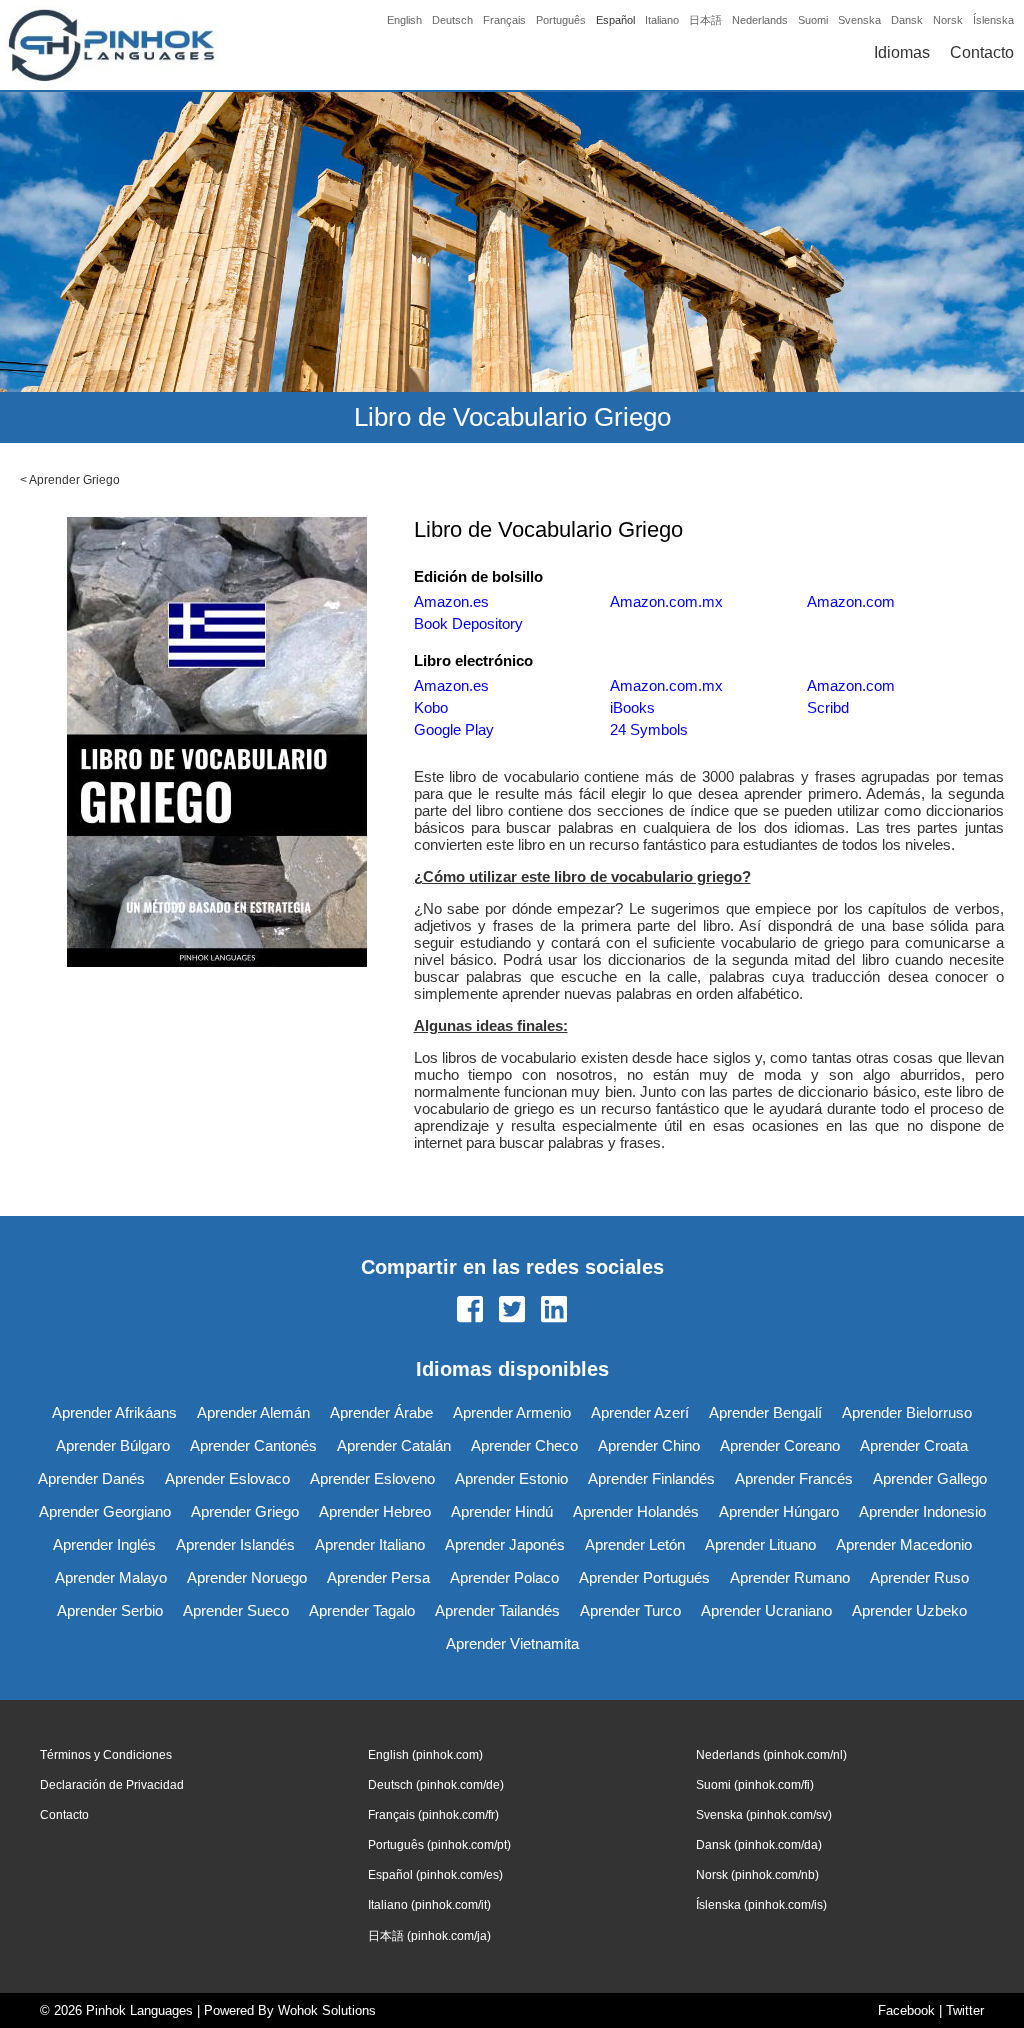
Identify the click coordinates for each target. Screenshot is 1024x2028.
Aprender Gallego (930, 1478)
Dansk (907, 20)
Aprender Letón (635, 1544)
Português (561, 20)
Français (504, 20)
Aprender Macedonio (904, 1544)
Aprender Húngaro (779, 1511)
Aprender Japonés (505, 1544)
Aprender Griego (74, 480)
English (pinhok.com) (425, 1755)
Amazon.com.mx (666, 601)
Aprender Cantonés (253, 1445)
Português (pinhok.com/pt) (439, 1845)
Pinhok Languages (139, 2010)
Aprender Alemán (253, 1412)
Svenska (859, 20)
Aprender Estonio (511, 1478)
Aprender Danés (91, 1478)
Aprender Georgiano (105, 1511)
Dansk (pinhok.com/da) (759, 1845)
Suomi (813, 20)
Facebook (906, 2010)
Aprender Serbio (110, 1610)
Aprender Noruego (247, 1577)
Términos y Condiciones (106, 1755)
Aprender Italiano (370, 1544)
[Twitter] (512, 1311)
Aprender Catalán (394, 1445)
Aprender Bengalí (765, 1412)
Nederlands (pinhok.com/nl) (771, 1755)
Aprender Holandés (636, 1511)
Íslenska (993, 20)
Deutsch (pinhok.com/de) (436, 1785)
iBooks (632, 707)
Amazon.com (851, 601)
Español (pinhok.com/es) (435, 1875)
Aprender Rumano (790, 1577)
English (404, 20)
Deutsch (452, 20)
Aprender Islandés (235, 1544)
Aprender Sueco (236, 1610)
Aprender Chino (649, 1445)
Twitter (965, 2010)
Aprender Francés (794, 1478)
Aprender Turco (630, 1610)
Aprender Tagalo (362, 1610)
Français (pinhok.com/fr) (433, 1815)
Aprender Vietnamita (512, 1643)
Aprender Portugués (644, 1577)
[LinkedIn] (554, 1311)
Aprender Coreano (780, 1445)
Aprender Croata (914, 1445)
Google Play (454, 729)
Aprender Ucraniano (766, 1610)
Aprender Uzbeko (909, 1610)
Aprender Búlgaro (113, 1445)
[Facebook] (470, 1311)
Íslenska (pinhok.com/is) (761, 1905)
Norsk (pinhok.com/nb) (757, 1875)
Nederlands (760, 20)
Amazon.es (451, 601)
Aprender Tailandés (497, 1610)
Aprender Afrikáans (114, 1412)
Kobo (431, 707)
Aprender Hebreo (375, 1511)
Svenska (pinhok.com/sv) (764, 1815)
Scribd (828, 707)
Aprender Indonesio (922, 1511)
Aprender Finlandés (651, 1478)
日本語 (705, 20)
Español (615, 20)
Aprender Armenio (512, 1412)
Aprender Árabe (381, 1412)
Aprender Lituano (760, 1544)
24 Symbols (649, 729)
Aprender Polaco (504, 1577)
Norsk (948, 20)
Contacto (982, 52)
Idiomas (902, 52)
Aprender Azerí (640, 1412)
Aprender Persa (378, 1577)
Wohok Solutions (327, 2010)
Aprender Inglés (104, 1544)
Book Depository (468, 623)
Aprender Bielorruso (907, 1412)
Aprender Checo (524, 1445)
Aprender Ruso (919, 1577)
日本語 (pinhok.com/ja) (429, 1936)
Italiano (662, 20)
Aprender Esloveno (372, 1478)
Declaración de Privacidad (112, 1785)
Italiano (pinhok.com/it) (429, 1905)
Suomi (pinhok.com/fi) (755, 1785)
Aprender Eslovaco (227, 1478)
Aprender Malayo (111, 1577)
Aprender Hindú (502, 1511)
